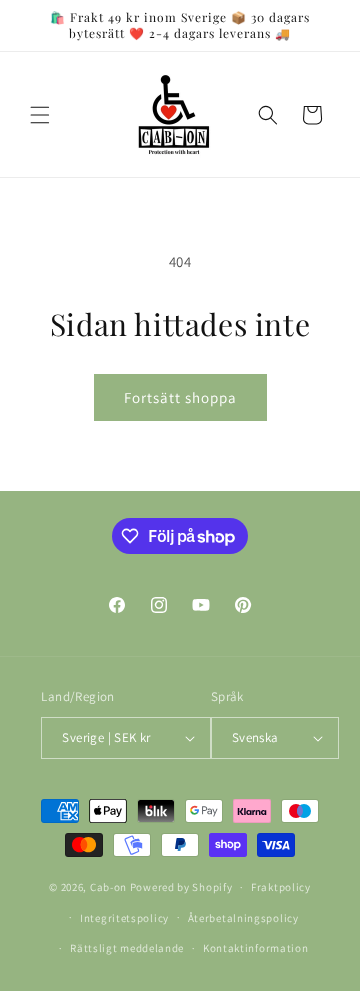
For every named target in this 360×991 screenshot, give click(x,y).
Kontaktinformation (256, 948)
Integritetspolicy (124, 918)
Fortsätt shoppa (180, 397)
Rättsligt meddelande (127, 948)
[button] (40, 115)
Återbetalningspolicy (243, 918)
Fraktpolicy (281, 887)
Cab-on (108, 887)
